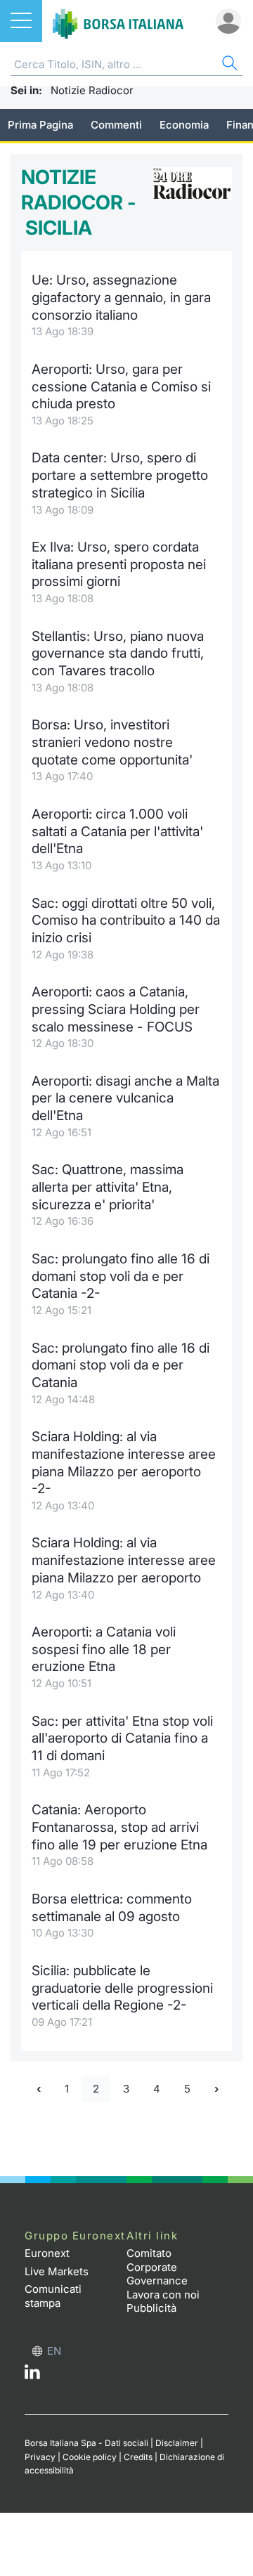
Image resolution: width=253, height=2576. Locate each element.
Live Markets (57, 2271)
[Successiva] (216, 2089)
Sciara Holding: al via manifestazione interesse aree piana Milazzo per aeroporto (124, 1560)
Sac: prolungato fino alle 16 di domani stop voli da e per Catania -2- (121, 1276)
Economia (184, 125)
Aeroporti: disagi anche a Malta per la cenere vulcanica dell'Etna (125, 1098)
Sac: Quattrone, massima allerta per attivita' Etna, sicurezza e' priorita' (108, 1187)
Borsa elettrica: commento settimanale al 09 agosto (112, 1908)
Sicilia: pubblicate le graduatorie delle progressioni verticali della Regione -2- (122, 1988)
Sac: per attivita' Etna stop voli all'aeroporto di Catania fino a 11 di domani (122, 1738)
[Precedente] (39, 2089)
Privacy (40, 2457)
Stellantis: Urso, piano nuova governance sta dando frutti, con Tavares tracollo (118, 653)
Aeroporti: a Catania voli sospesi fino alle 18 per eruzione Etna (104, 1649)
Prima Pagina (40, 125)
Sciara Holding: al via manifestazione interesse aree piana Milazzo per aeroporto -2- (124, 1463)
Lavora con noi (163, 2295)
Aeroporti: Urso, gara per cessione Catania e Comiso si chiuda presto (121, 386)
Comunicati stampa (53, 2296)
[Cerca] (228, 65)
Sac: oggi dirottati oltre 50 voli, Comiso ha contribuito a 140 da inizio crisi (126, 921)
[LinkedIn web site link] (32, 2375)
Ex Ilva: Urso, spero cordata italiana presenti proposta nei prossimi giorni (119, 564)
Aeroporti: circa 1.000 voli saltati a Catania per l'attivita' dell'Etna (117, 831)
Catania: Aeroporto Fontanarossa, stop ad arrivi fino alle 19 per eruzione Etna (119, 1827)
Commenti (116, 125)
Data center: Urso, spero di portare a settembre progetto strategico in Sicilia (120, 475)
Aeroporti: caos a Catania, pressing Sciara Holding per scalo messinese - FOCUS (116, 1009)
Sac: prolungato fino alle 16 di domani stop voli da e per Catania (121, 1365)
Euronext (47, 2253)
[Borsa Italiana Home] (118, 21)
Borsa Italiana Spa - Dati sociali (86, 2443)
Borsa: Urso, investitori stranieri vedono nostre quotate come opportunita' (112, 742)
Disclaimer (177, 2443)
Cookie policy (90, 2457)
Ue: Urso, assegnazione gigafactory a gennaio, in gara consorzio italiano (121, 297)
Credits (138, 2457)
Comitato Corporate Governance (157, 2267)
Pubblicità (151, 2308)
